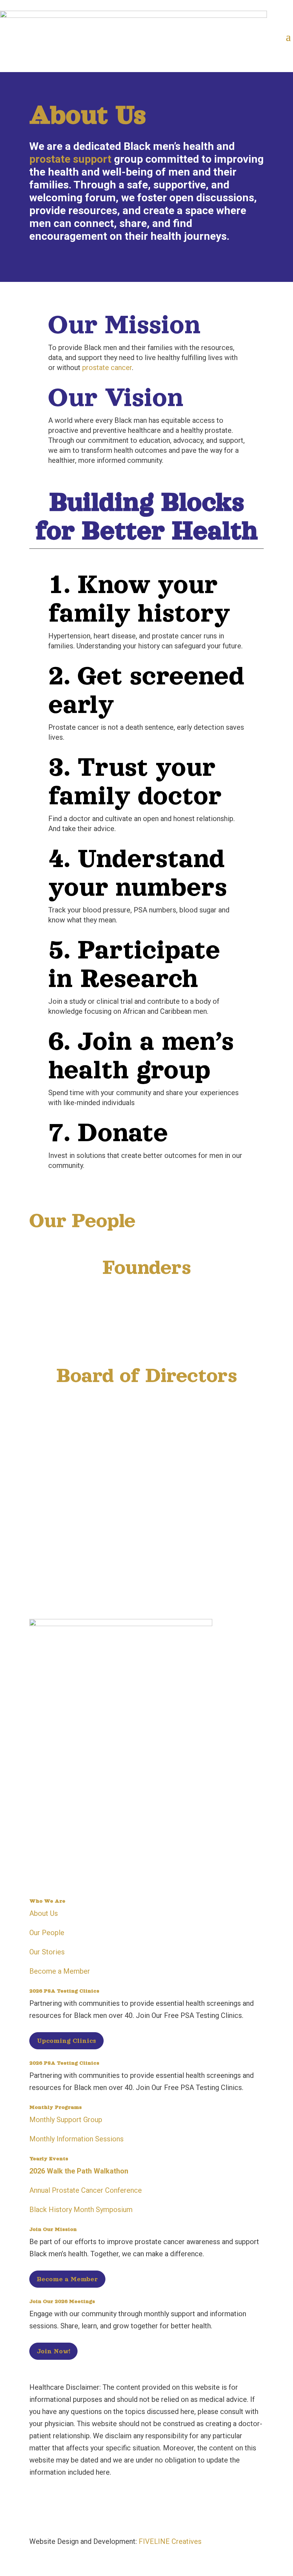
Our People (47, 1933)
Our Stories (47, 1952)
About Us (44, 1913)
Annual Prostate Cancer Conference (86, 2190)
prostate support (70, 159)
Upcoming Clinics (66, 2041)
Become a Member (60, 1971)
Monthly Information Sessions (76, 2139)
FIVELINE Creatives (170, 2541)
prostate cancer (107, 368)
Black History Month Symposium (81, 2210)
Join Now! (53, 2351)
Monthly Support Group (66, 2120)
